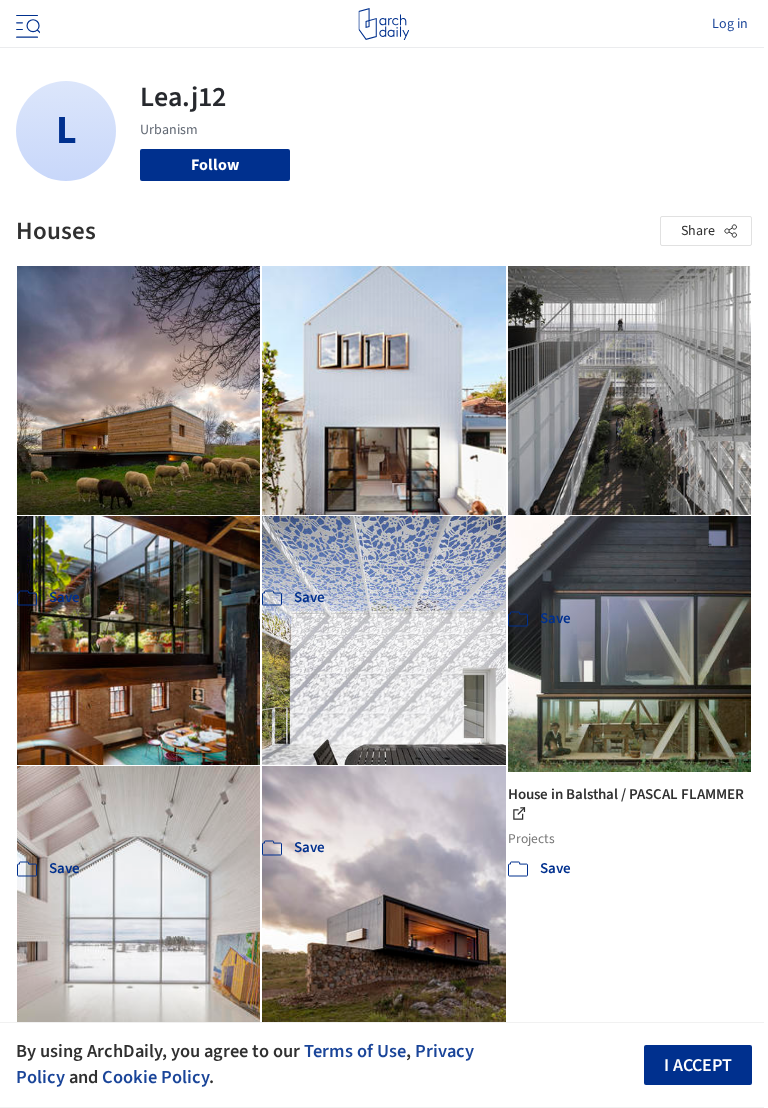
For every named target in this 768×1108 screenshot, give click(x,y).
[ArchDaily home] (383, 24)
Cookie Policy (155, 1077)
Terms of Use (355, 1051)
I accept (698, 1065)
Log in (730, 24)
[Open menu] (26, 24)
